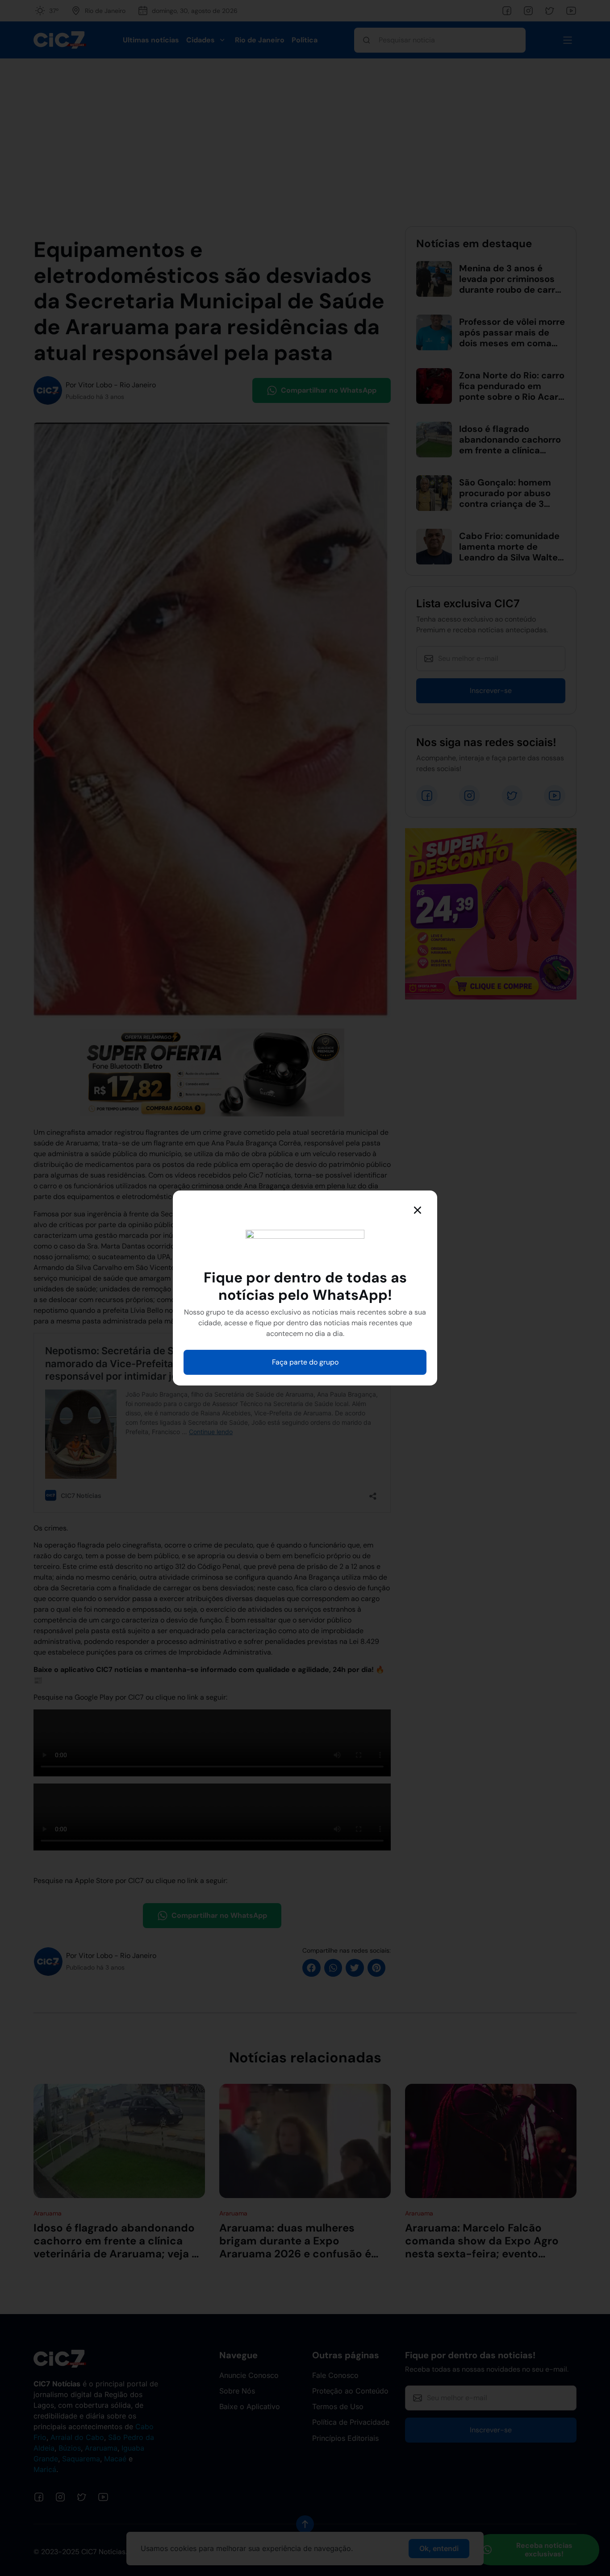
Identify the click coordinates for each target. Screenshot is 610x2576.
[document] (305, 1288)
